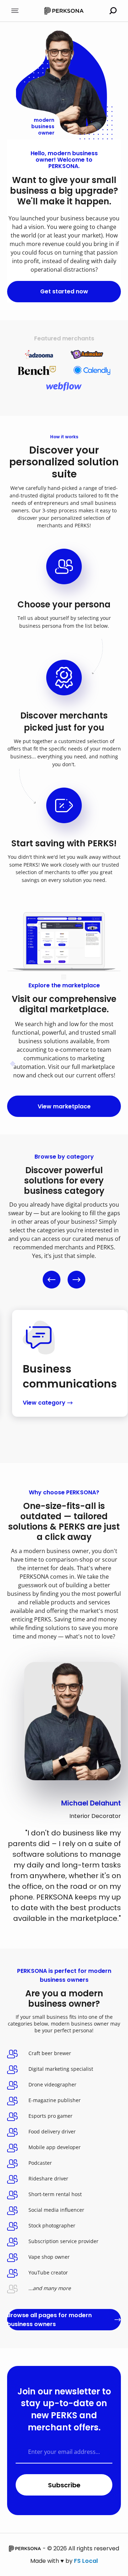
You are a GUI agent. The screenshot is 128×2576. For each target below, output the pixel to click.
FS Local (86, 2561)
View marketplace (64, 1106)
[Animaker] (87, 354)
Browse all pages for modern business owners (49, 2320)
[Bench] (37, 370)
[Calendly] (92, 370)
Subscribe (64, 2485)
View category (44, 1403)
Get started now (64, 291)
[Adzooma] (39, 354)
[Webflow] (64, 386)
